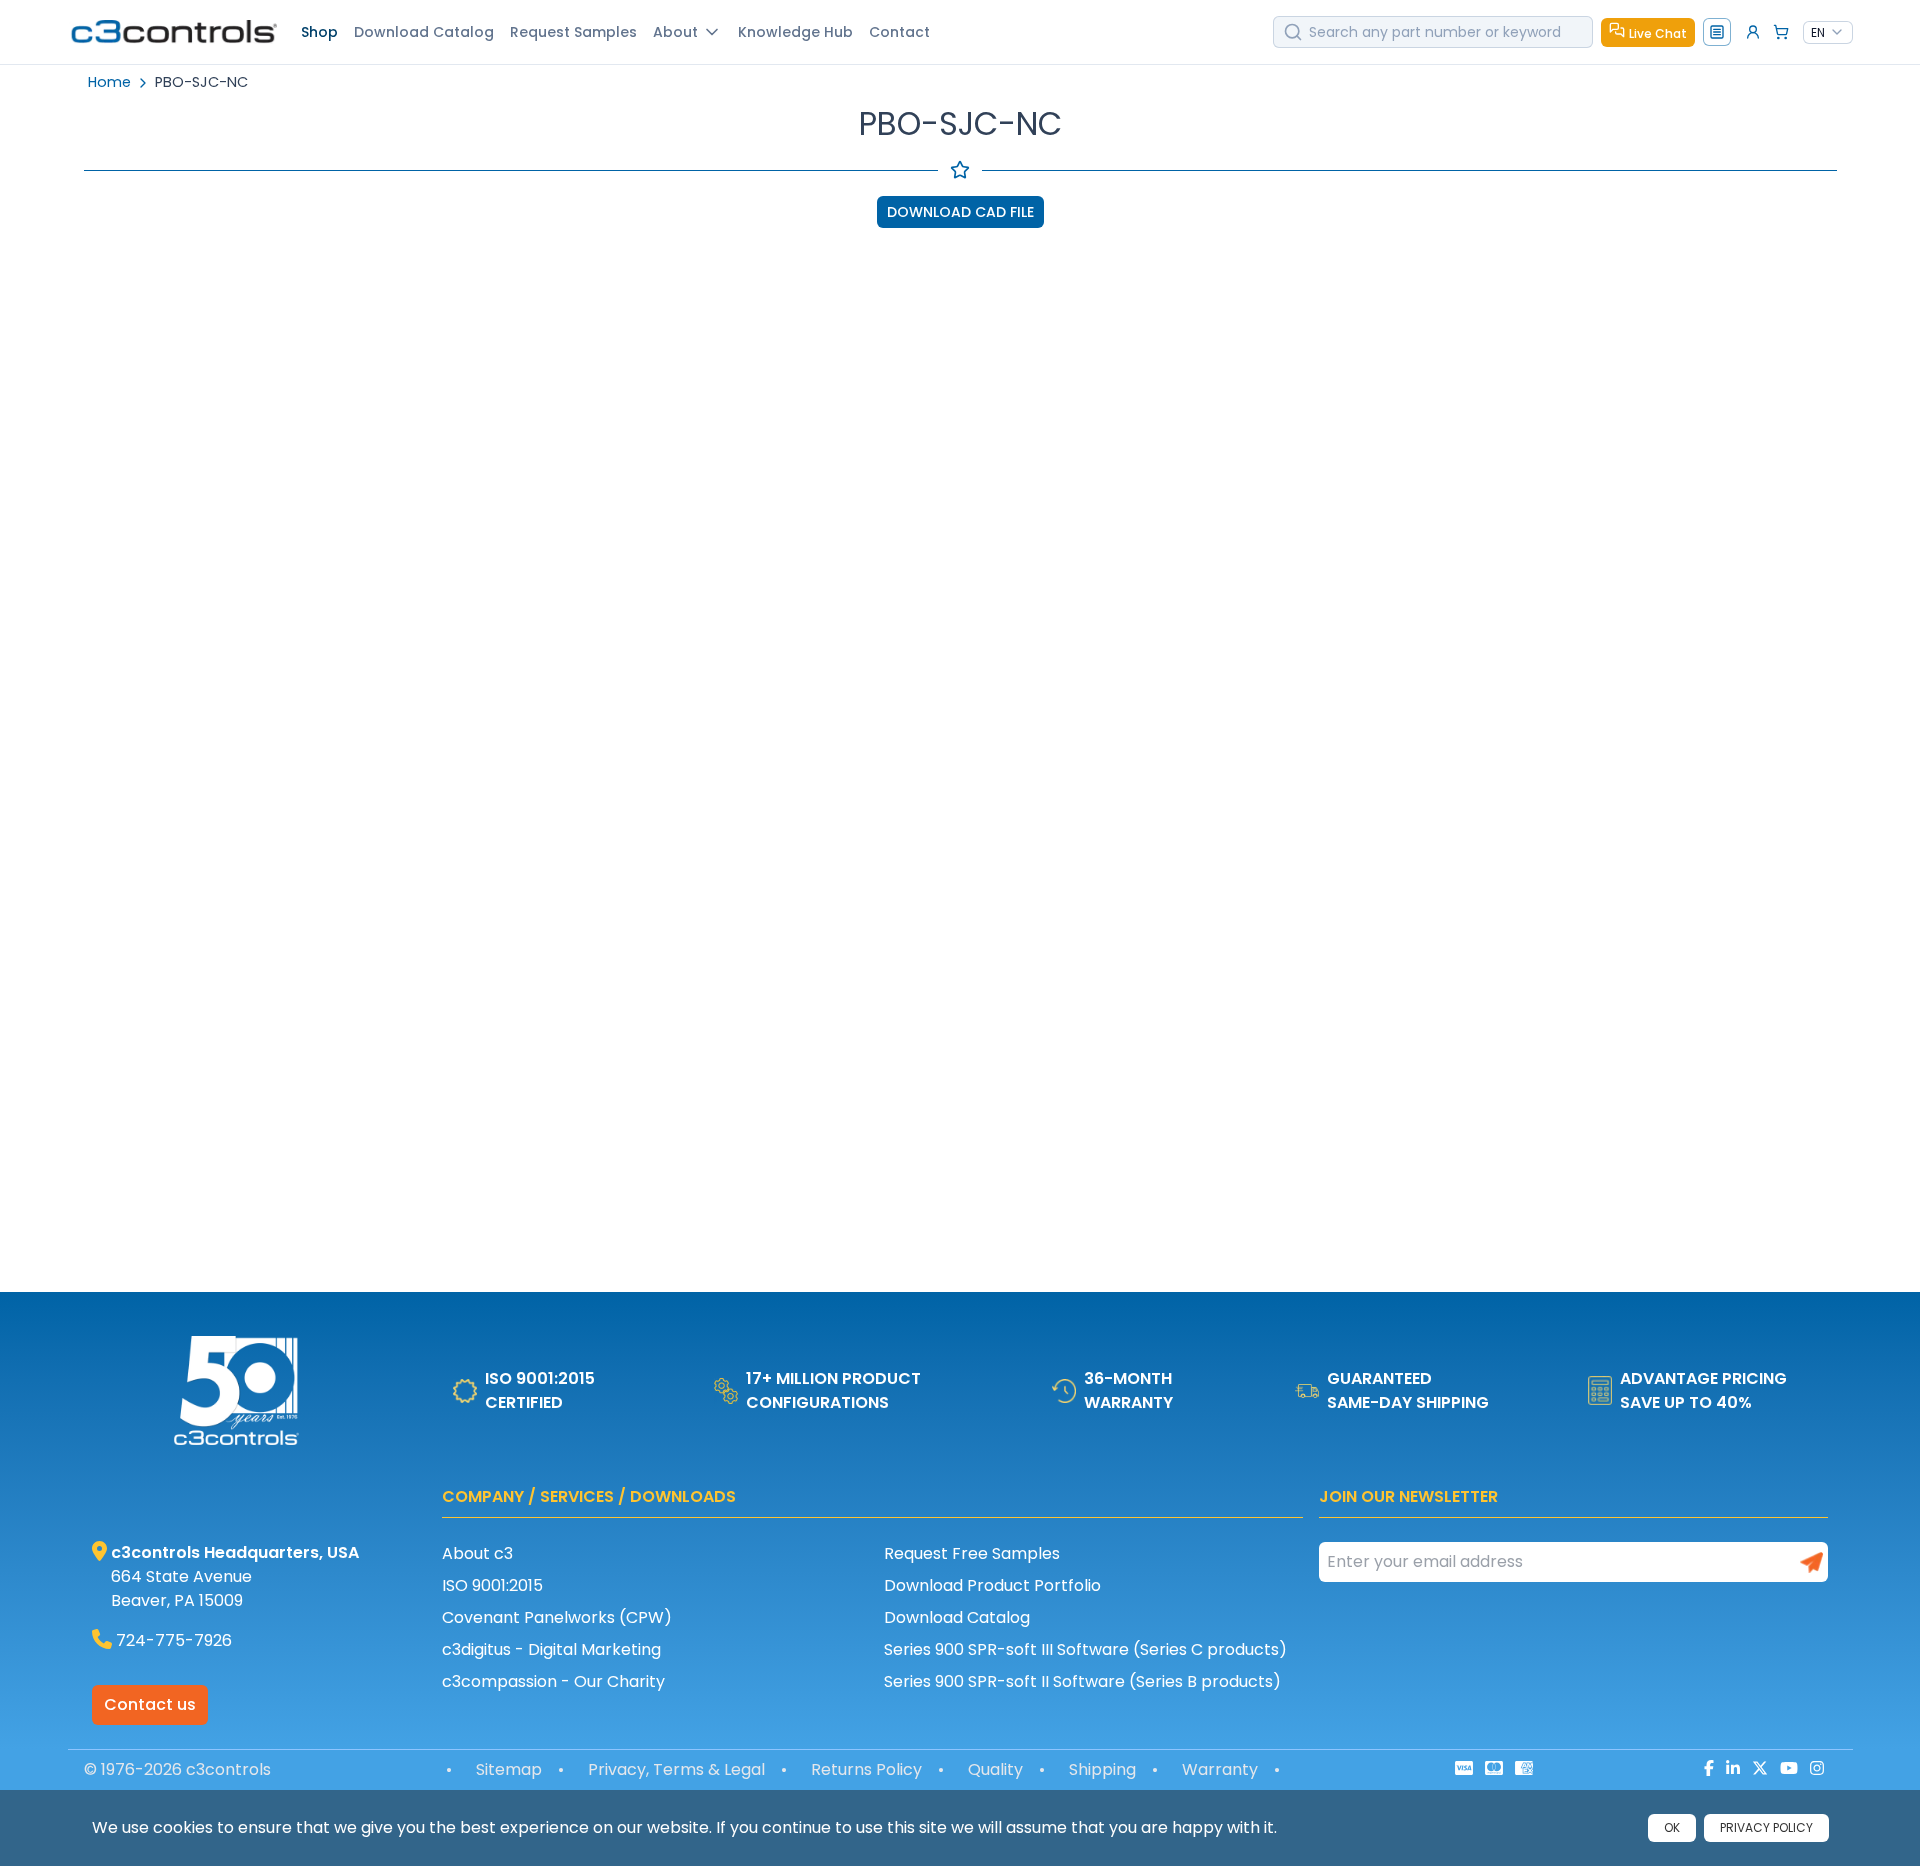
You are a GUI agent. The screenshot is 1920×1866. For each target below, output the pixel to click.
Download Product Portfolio (992, 1585)
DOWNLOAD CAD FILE (960, 212)
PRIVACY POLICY (1766, 1827)
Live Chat (1658, 33)
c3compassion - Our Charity (553, 1681)
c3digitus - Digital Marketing (551, 1649)
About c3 (477, 1553)
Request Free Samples (972, 1553)
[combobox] (1828, 33)
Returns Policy (866, 1769)
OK (1672, 1827)
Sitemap (509, 1769)
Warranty (1220, 1769)
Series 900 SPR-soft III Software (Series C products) (1085, 1649)
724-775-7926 (174, 1640)
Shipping (1102, 1769)
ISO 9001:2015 (492, 1585)
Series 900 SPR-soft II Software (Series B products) (1082, 1681)
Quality (995, 1769)
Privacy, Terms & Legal (676, 1769)
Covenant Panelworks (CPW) (557, 1617)
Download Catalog (957, 1617)
